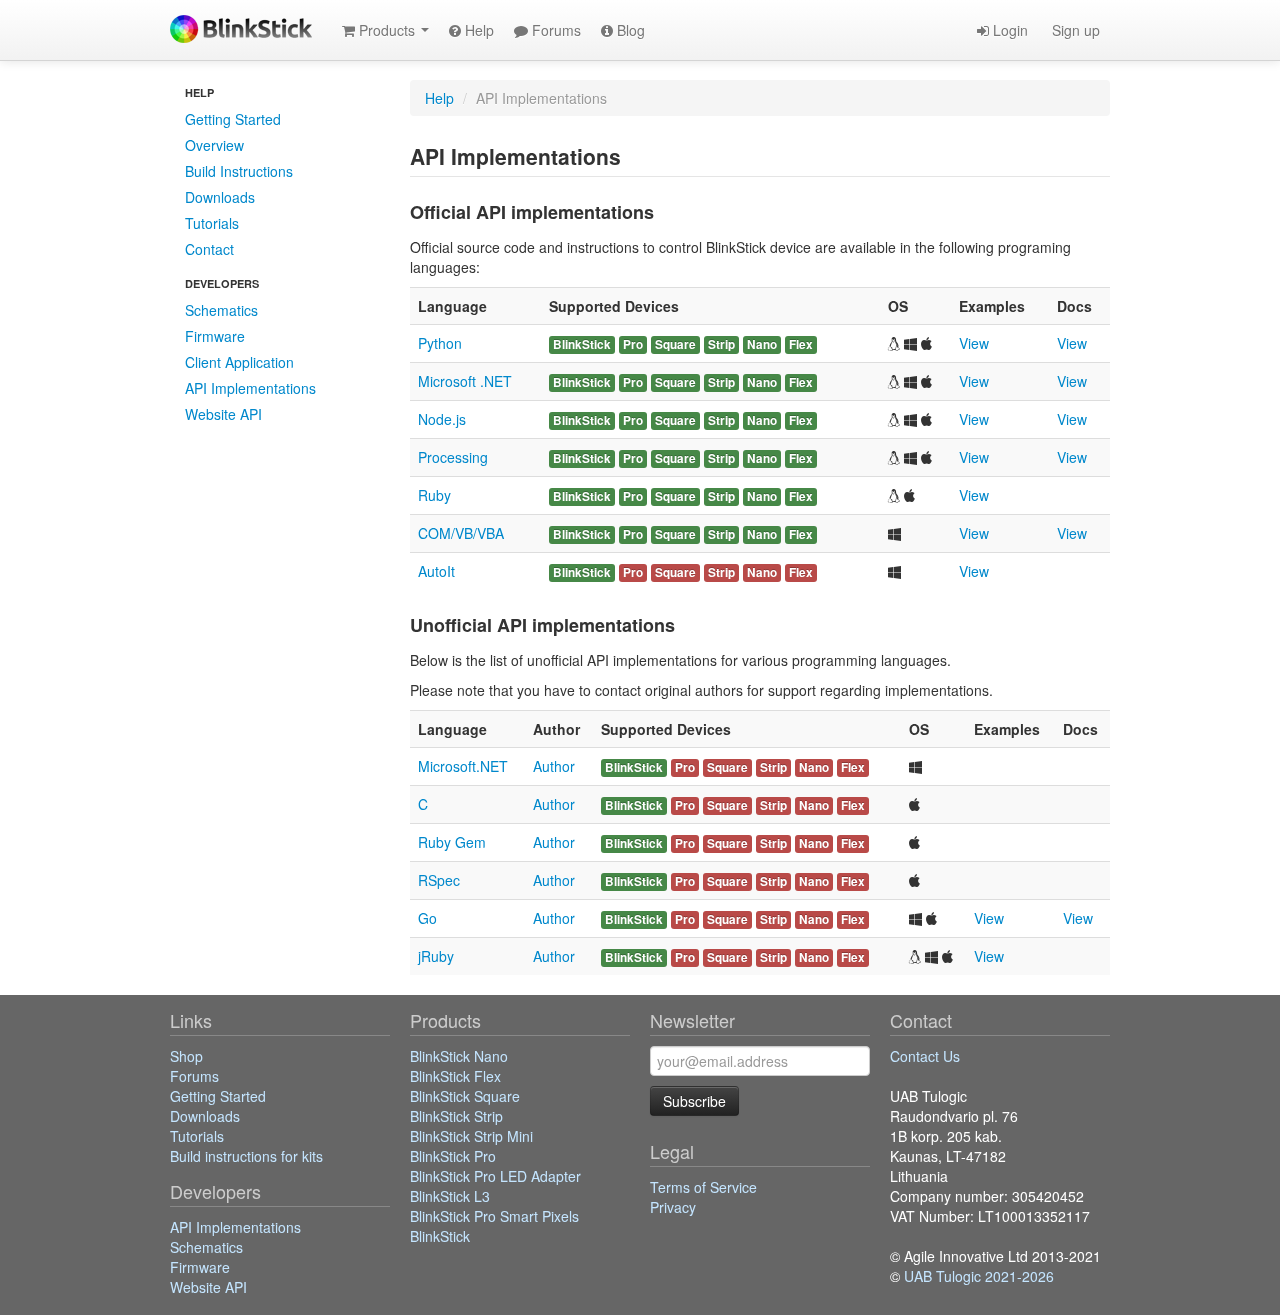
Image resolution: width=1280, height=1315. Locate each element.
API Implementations (250, 388)
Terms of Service (703, 1187)
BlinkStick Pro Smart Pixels (494, 1216)
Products (387, 30)
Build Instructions (239, 171)
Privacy (673, 1207)
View (974, 343)
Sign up (1074, 30)
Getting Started (233, 119)
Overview (214, 145)
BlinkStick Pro (453, 1156)
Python (440, 343)
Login (1008, 30)
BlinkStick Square (465, 1096)
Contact (209, 249)
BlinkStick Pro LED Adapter (495, 1176)
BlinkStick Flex (455, 1076)
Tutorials (212, 223)
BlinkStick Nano (459, 1056)
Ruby (434, 495)
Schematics (221, 310)
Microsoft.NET (463, 766)
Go (427, 918)
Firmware (215, 336)
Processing (453, 457)
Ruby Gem (452, 842)
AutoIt (436, 571)
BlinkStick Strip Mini (471, 1136)
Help (477, 30)
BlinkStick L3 (450, 1196)
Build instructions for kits (246, 1156)
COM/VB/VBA (461, 533)
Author (554, 766)
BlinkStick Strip (456, 1116)
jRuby (436, 956)
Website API (223, 414)
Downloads (220, 197)
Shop (186, 1056)
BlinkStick (440, 1236)
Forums (554, 30)
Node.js (442, 419)
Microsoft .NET (465, 381)
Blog (629, 30)
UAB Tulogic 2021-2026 (979, 1276)
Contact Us (925, 1056)
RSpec (439, 880)
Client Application (239, 362)
